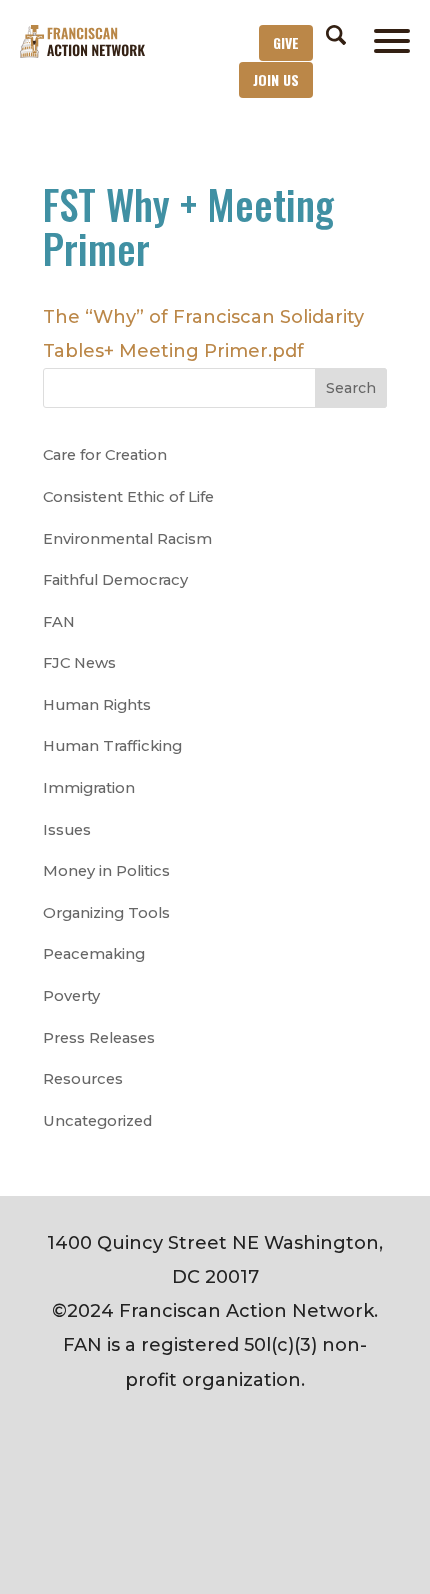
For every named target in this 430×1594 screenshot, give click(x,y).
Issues (67, 830)
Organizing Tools (106, 913)
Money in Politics (106, 871)
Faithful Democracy (115, 580)
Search (351, 388)
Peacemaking (94, 954)
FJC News (79, 663)
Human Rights (97, 705)
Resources (83, 1079)
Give (286, 42)
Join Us (276, 79)
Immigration (89, 788)
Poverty (71, 996)
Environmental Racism (127, 539)
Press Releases (99, 1038)
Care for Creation (105, 455)
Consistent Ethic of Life (128, 497)
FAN (59, 622)
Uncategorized (97, 1121)
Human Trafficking (112, 746)
